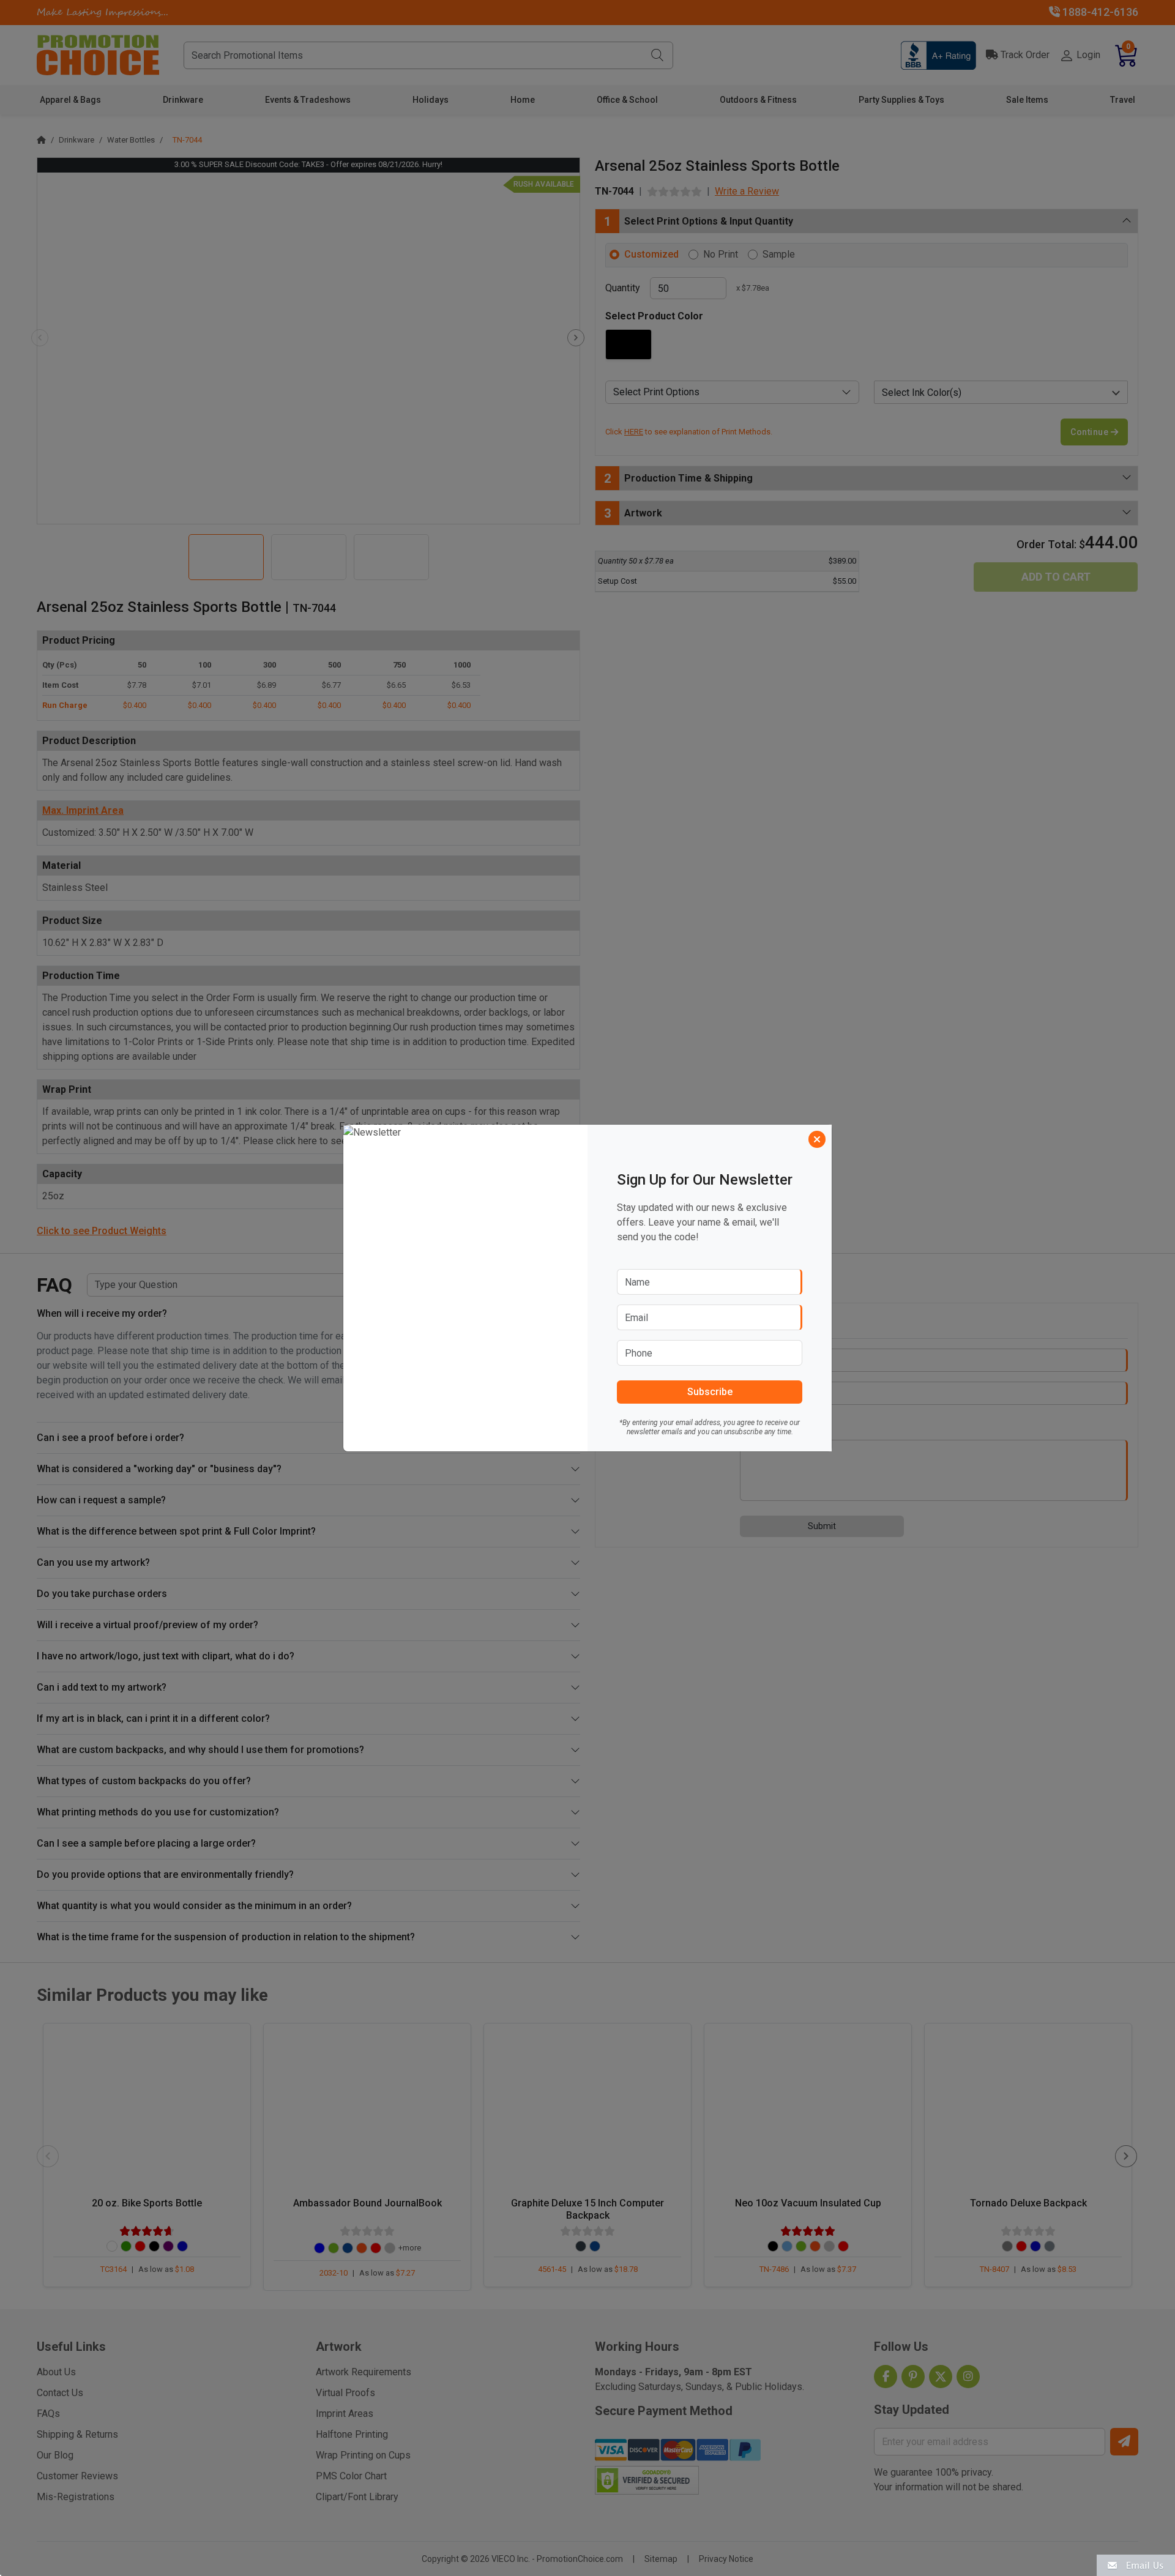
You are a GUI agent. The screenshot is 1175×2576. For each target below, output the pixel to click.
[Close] (817, 1139)
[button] (1136, 2565)
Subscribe (710, 1392)
